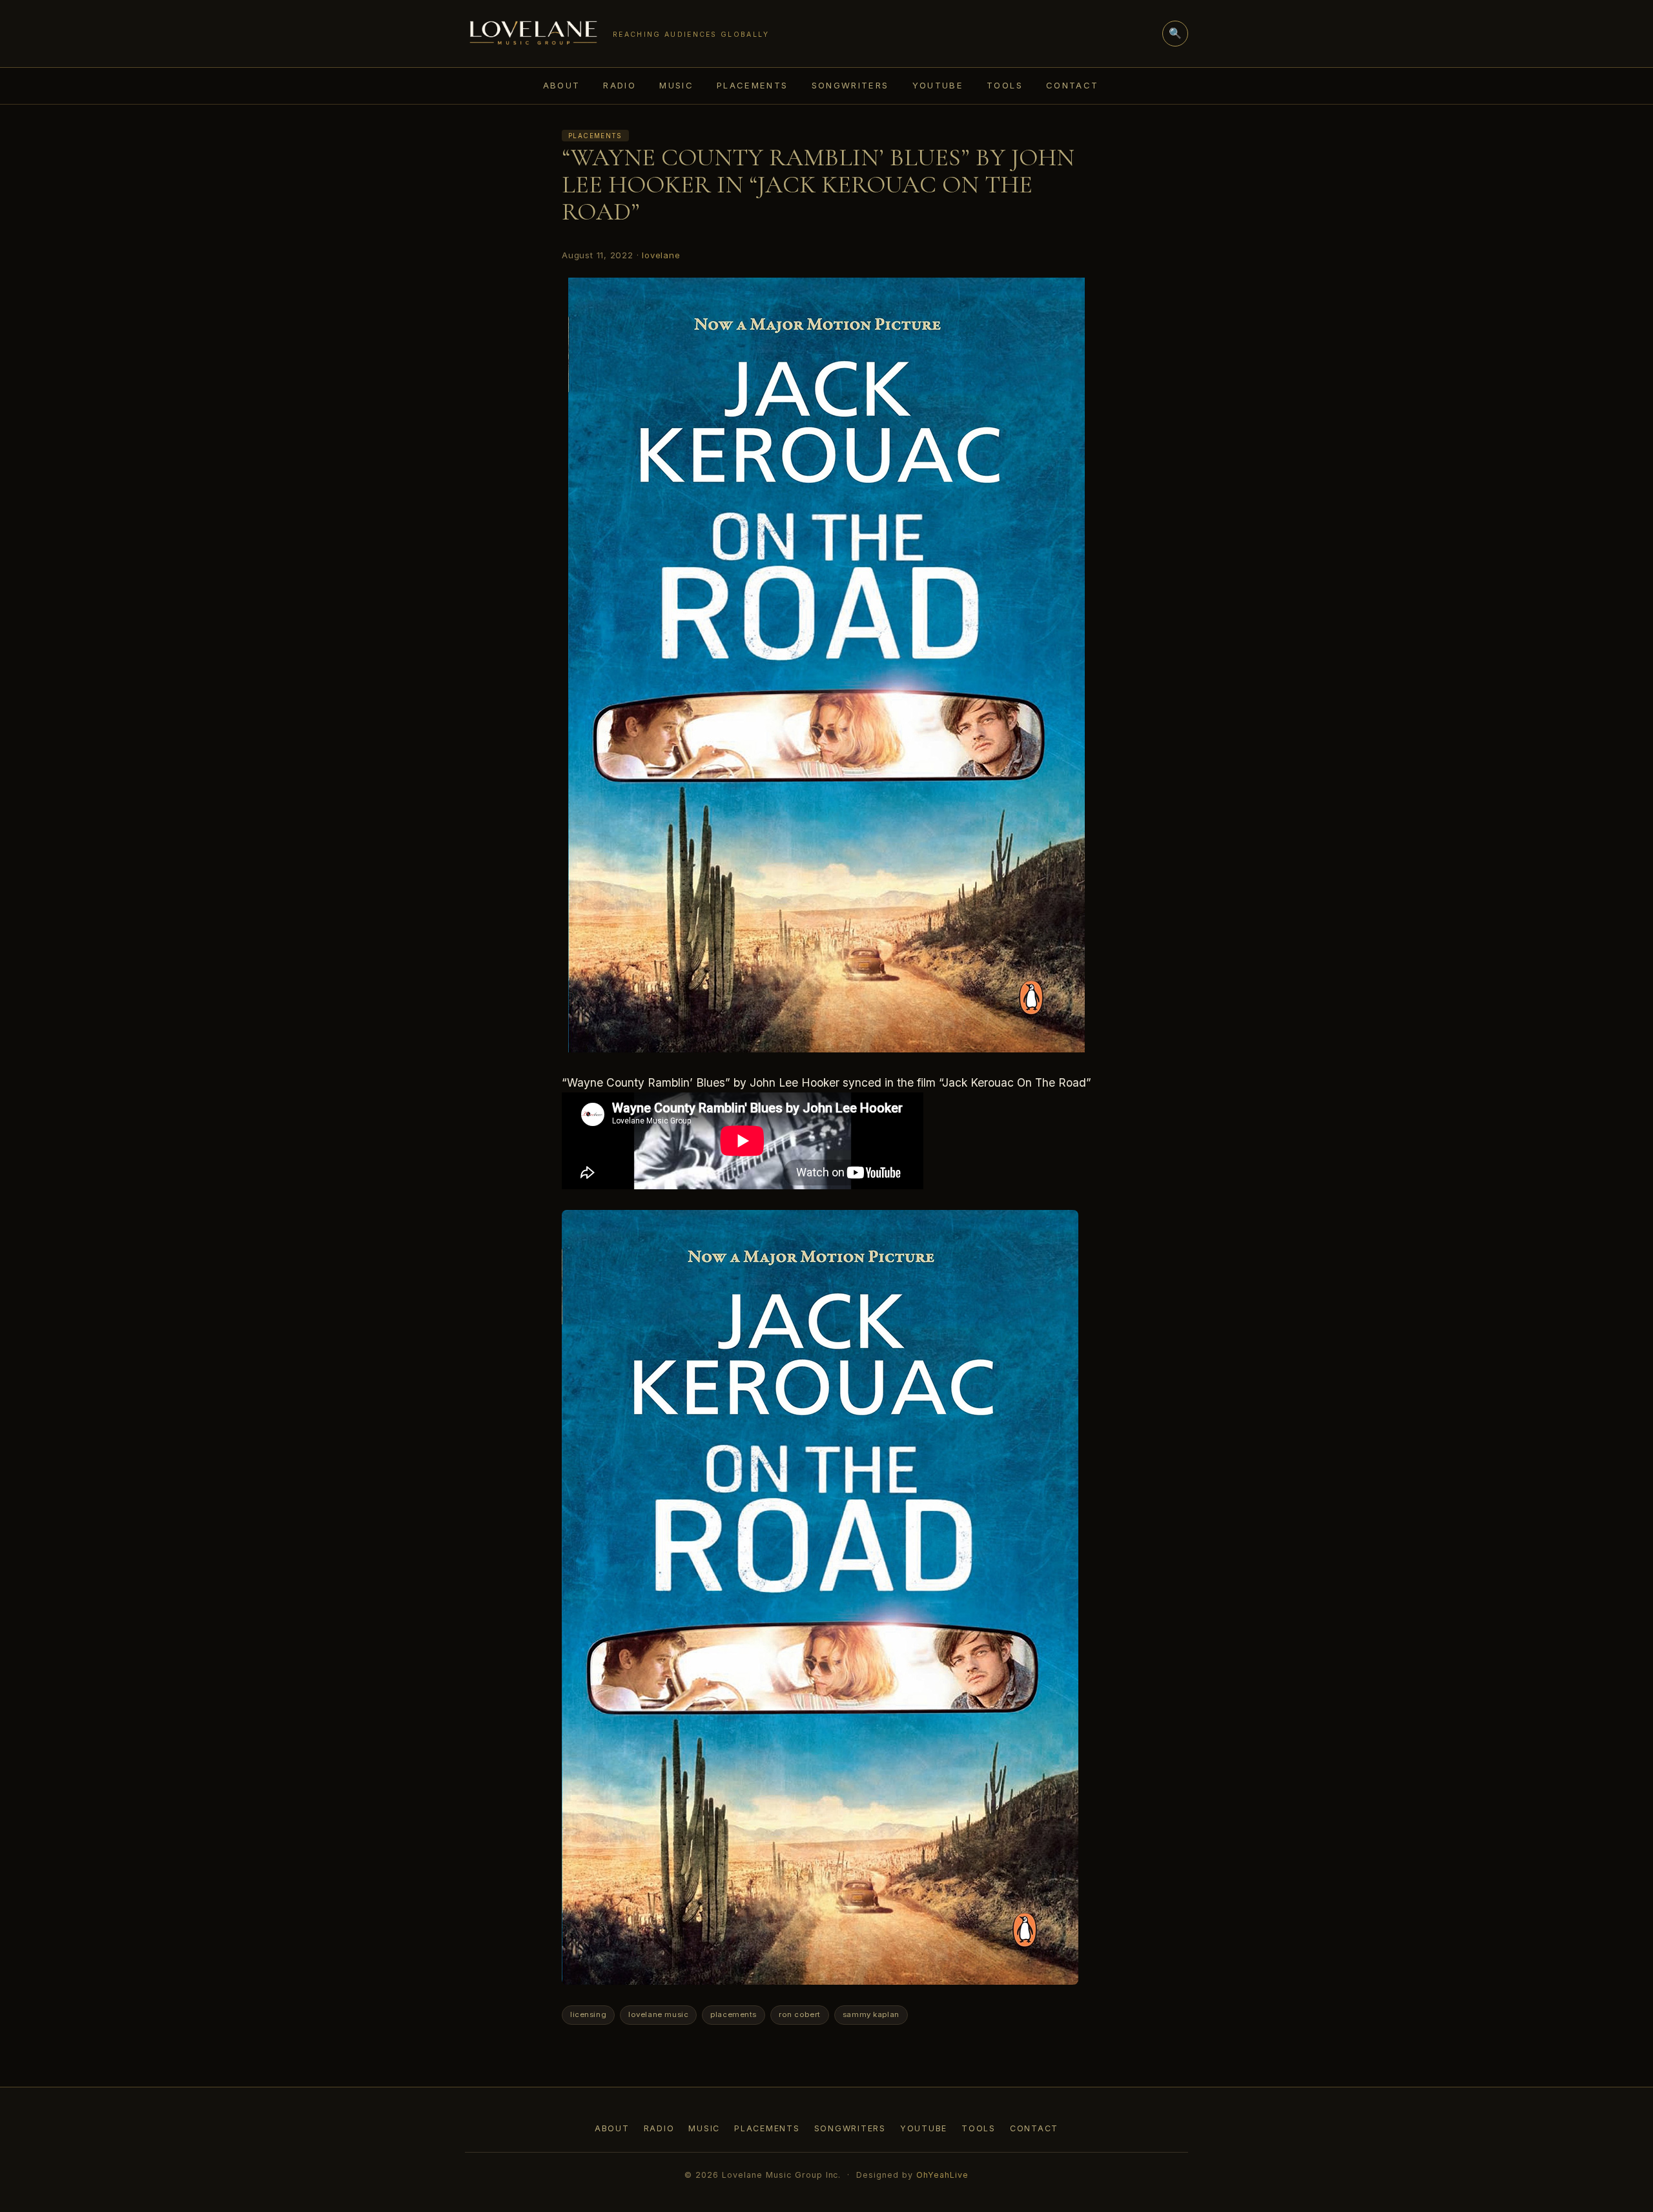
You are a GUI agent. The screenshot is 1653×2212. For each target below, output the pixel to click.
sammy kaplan (871, 2014)
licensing (588, 2014)
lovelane (661, 255)
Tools (1005, 85)
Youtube (938, 85)
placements (734, 2014)
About (562, 85)
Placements (753, 85)
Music (676, 85)
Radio (620, 85)
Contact (1073, 85)
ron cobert (800, 2014)
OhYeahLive (942, 2175)
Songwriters (850, 85)
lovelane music (658, 2014)
